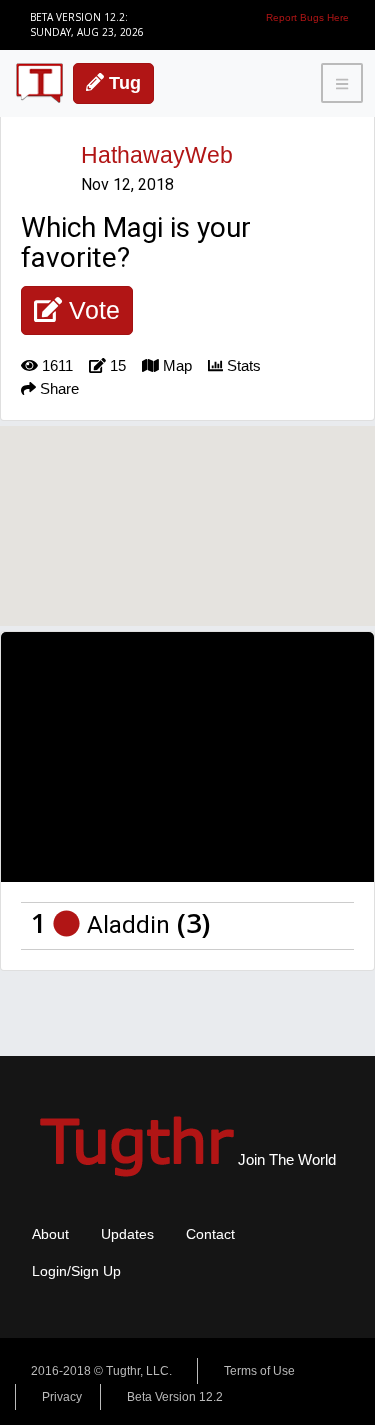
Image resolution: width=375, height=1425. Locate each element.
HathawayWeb (157, 155)
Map (175, 365)
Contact (210, 1234)
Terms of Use (259, 1371)
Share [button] (57, 388)
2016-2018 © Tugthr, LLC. (101, 1371)
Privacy (62, 1397)
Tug (122, 83)
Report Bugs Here (307, 17)
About (50, 1234)
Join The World (188, 1159)
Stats (242, 365)
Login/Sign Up (76, 1271)
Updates (127, 1234)
